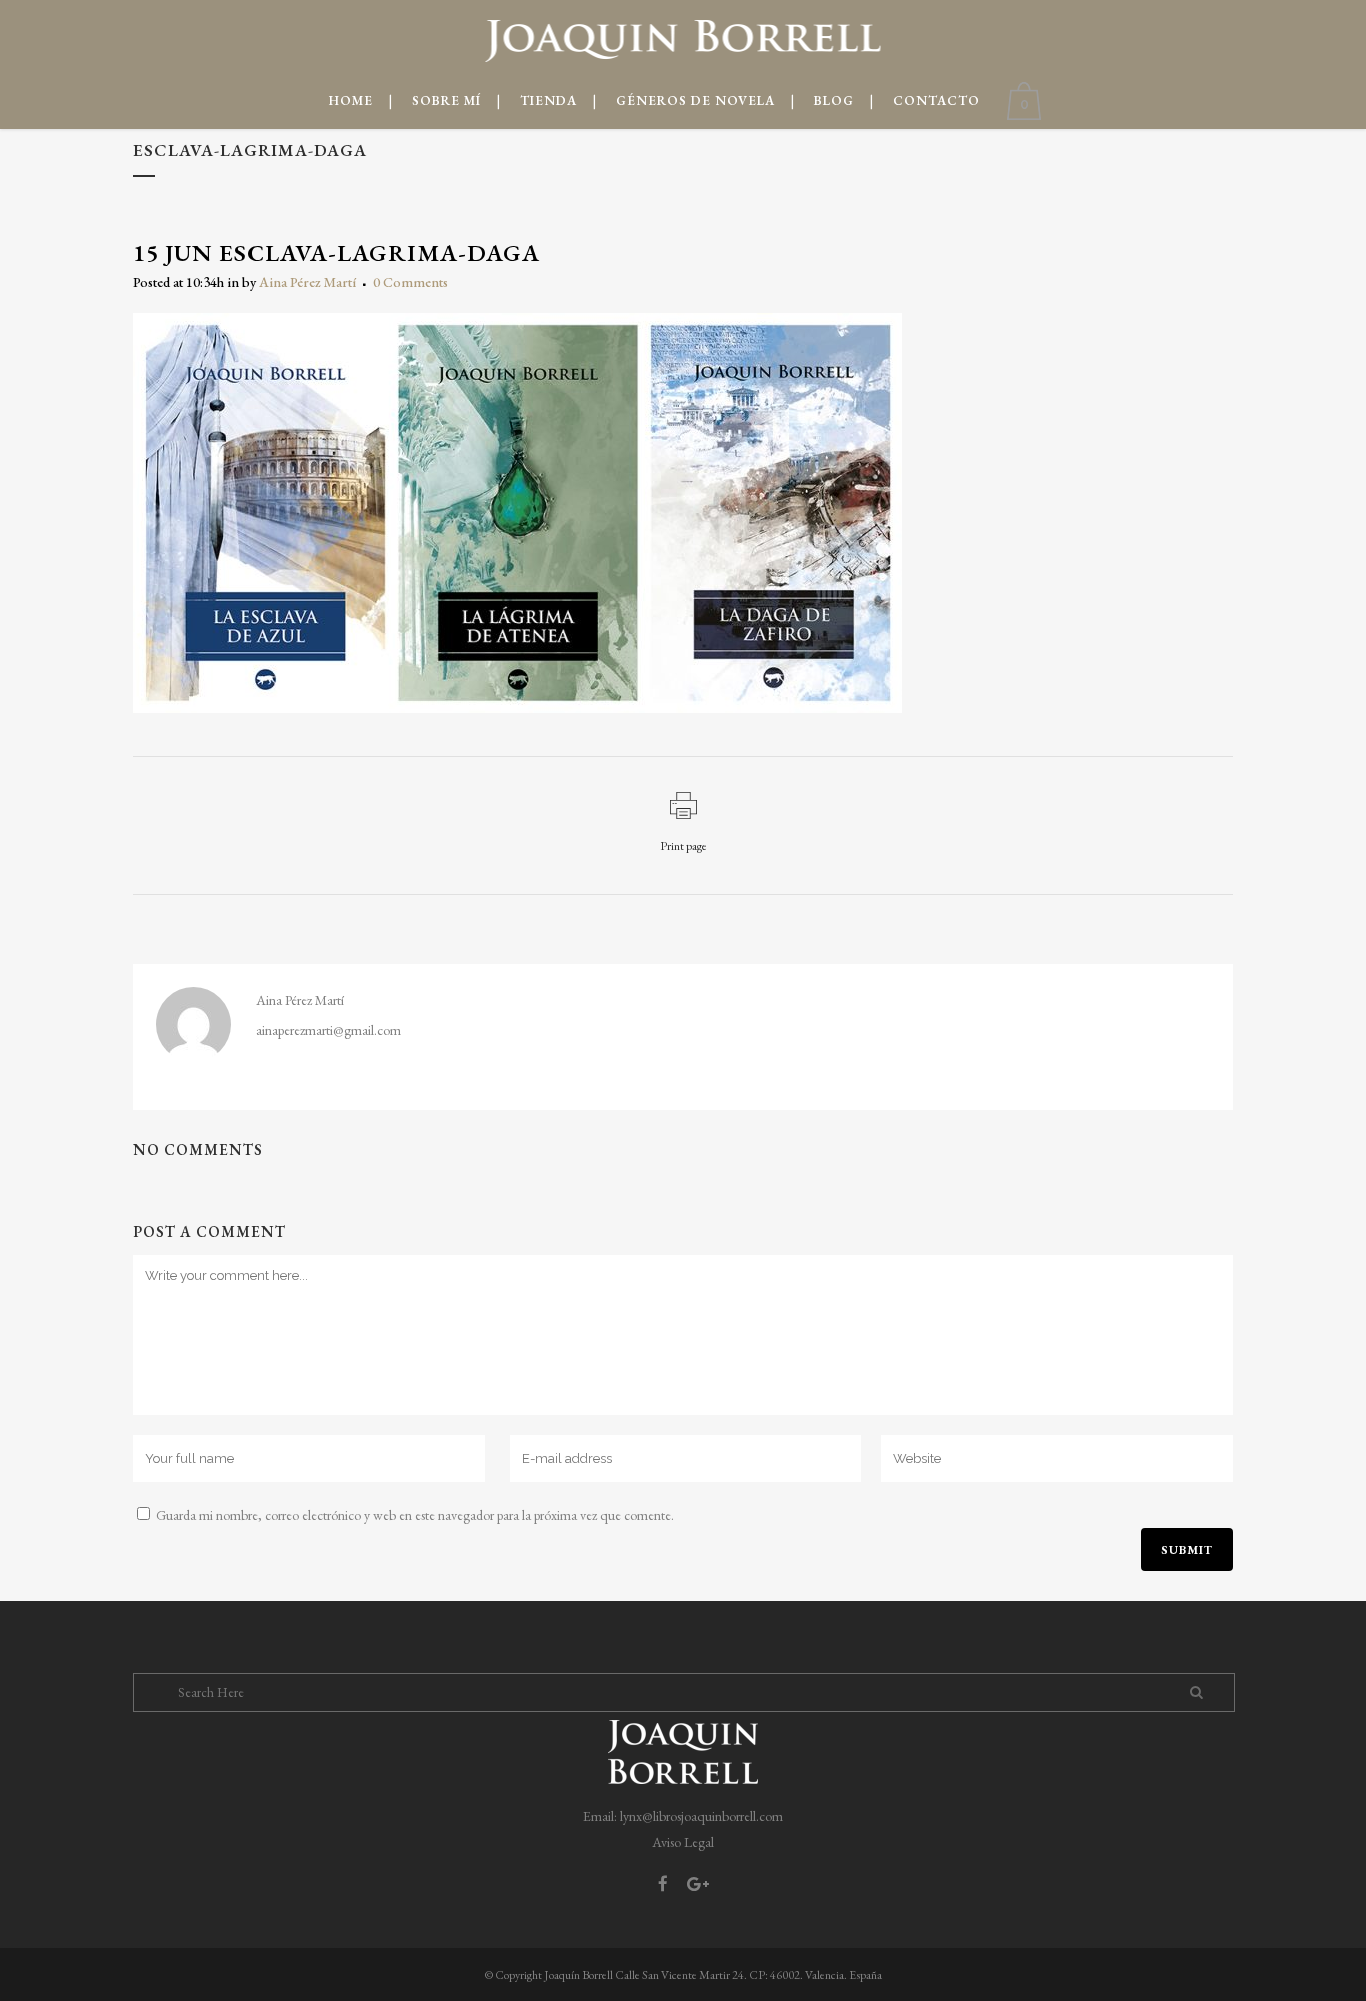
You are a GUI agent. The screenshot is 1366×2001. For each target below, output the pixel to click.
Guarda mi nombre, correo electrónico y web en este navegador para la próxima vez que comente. (415, 1515)
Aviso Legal (683, 1842)
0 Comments (410, 282)
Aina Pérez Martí (307, 282)
